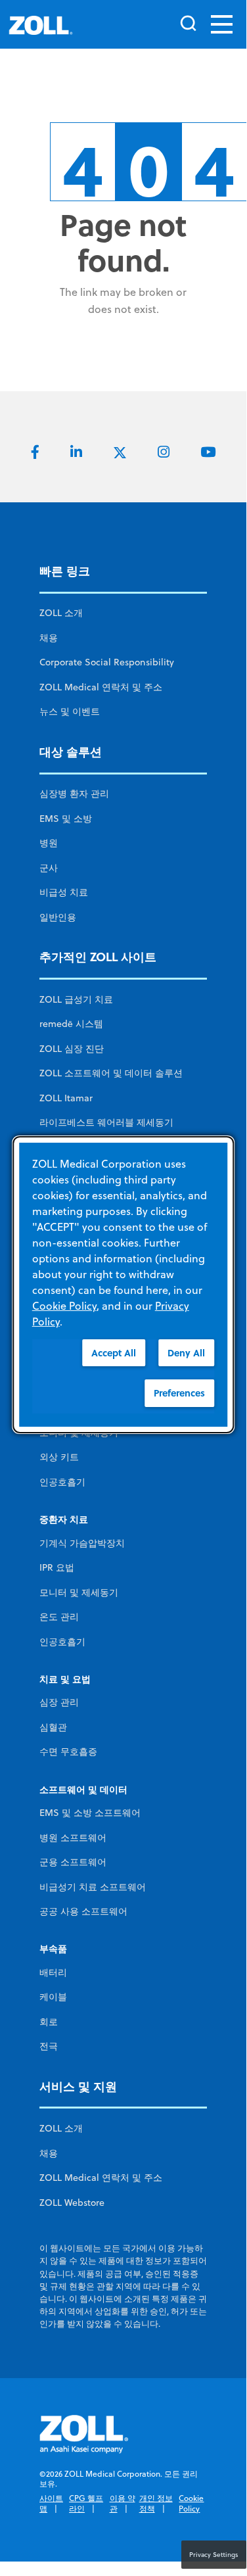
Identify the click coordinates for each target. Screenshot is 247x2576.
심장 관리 (59, 1702)
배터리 (53, 1972)
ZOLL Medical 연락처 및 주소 (101, 687)
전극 (49, 2046)
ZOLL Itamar (66, 1098)
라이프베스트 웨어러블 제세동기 (106, 1122)
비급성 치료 (64, 892)
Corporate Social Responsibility (107, 662)
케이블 (53, 1997)
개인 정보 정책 (156, 2503)
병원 (49, 843)
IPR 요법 (57, 1567)
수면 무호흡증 (68, 1752)
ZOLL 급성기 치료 (76, 999)
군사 (49, 868)
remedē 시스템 (71, 1024)
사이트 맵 (51, 2503)
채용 (49, 638)
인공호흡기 (62, 1482)
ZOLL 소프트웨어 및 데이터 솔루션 (111, 1073)
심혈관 (53, 1727)
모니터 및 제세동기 (79, 1592)
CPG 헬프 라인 (86, 2503)
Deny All (186, 1352)
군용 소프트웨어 (73, 1862)
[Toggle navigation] (222, 24)
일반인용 (58, 917)
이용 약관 (123, 2503)
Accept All (114, 1352)
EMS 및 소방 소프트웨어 (90, 1813)
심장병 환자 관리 (74, 794)
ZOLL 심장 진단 (72, 1049)
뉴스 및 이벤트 (70, 711)
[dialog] (123, 1284)
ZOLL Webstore (72, 2203)
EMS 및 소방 (66, 819)
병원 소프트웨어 (73, 1838)
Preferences (179, 1393)
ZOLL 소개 (61, 613)
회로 (49, 2022)
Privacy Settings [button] (214, 2554)
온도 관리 (59, 1617)
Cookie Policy (191, 2503)
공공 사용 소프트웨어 (83, 1911)
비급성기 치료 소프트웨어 (93, 1887)
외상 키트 (59, 1457)
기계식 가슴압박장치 (82, 1543)
